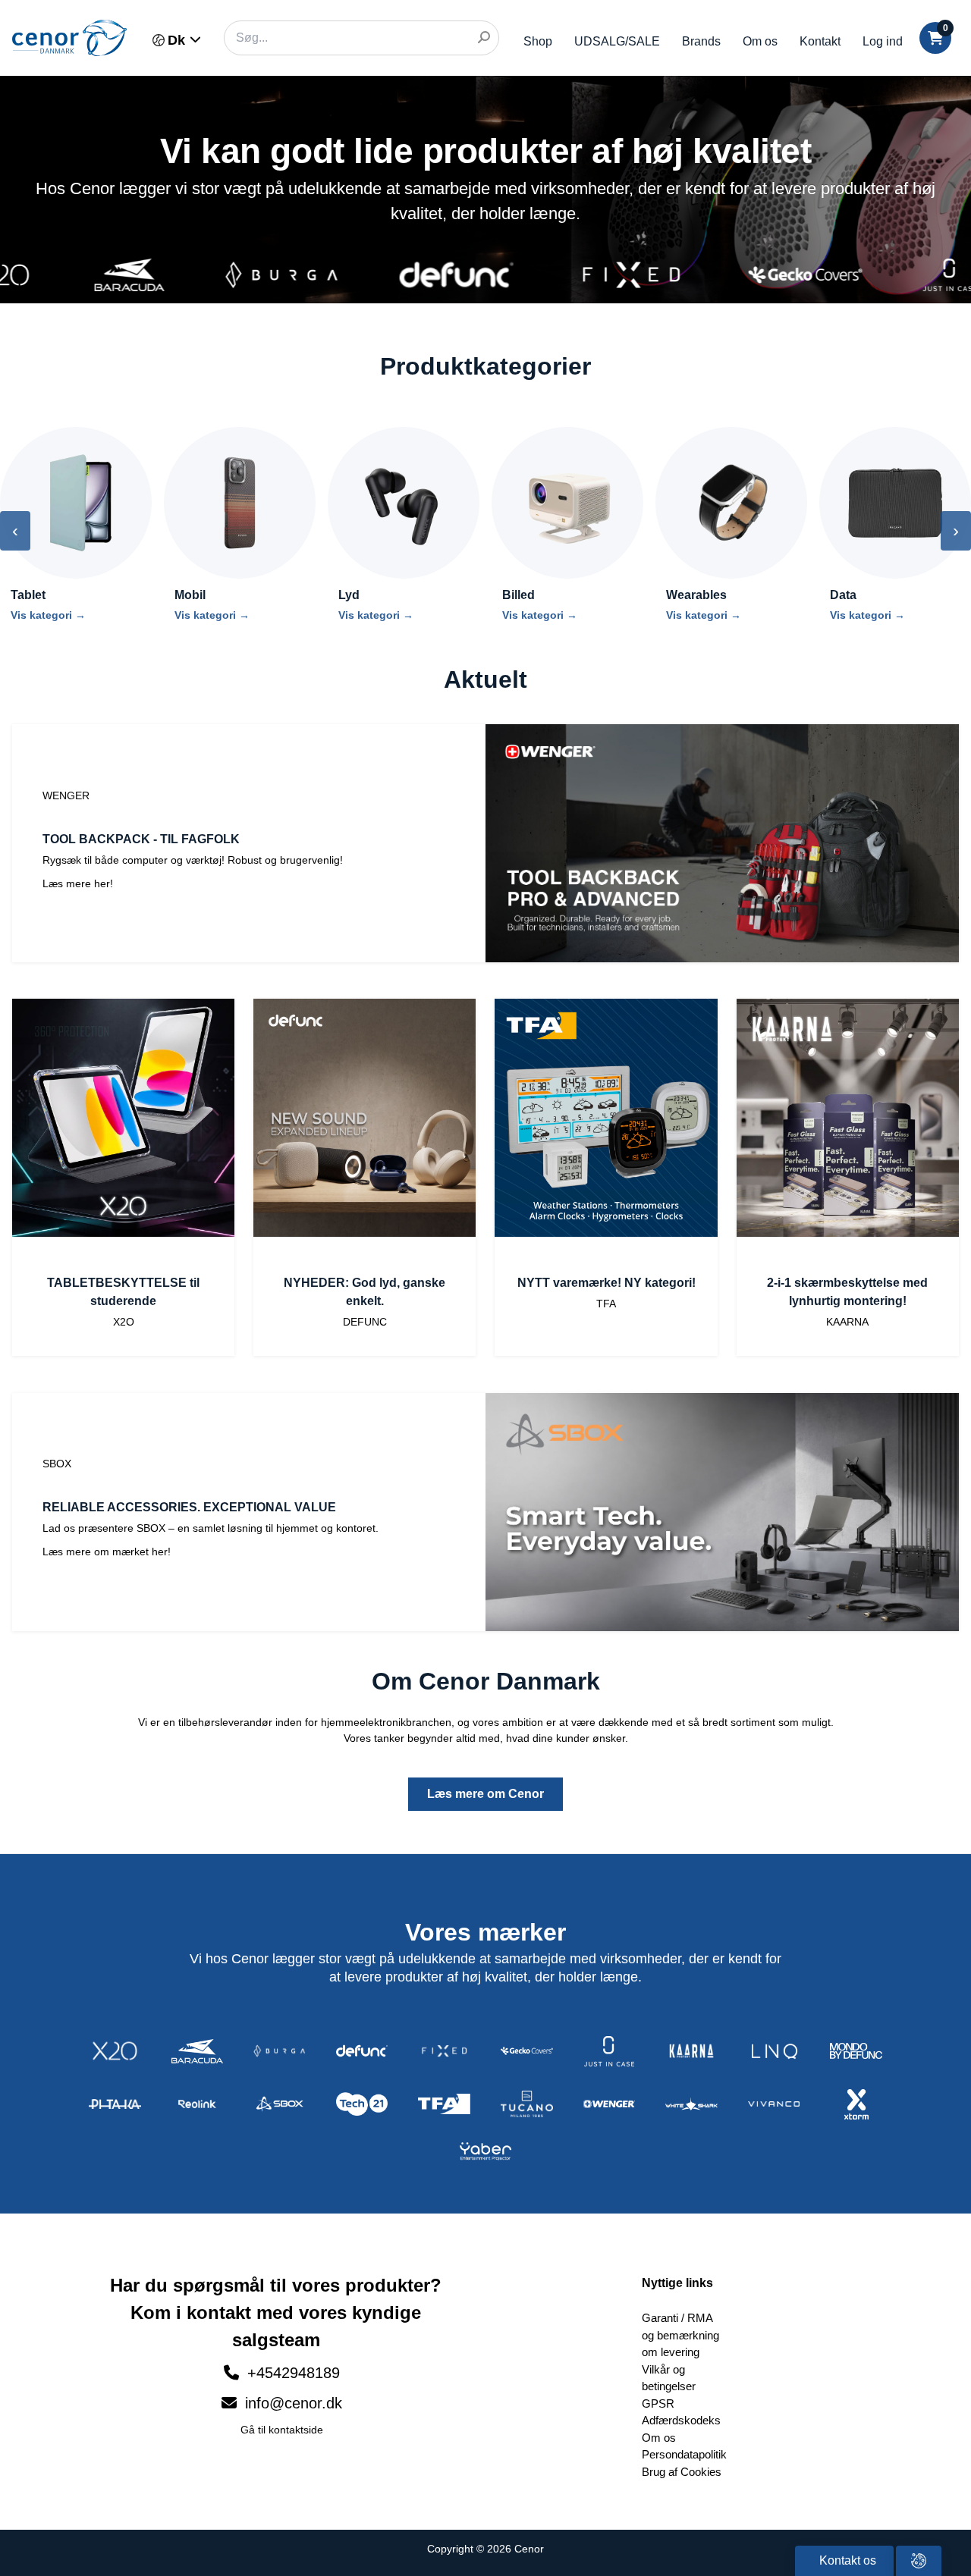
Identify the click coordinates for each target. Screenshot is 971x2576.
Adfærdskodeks (681, 2420)
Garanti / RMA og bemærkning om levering (680, 2335)
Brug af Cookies (682, 2472)
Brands (701, 41)
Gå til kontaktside (282, 2430)
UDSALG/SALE (617, 41)
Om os (760, 41)
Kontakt (820, 41)
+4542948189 (294, 2373)
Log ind (883, 41)
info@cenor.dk (291, 2403)
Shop (538, 41)
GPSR (658, 2403)
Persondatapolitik (684, 2454)
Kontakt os (846, 2560)
